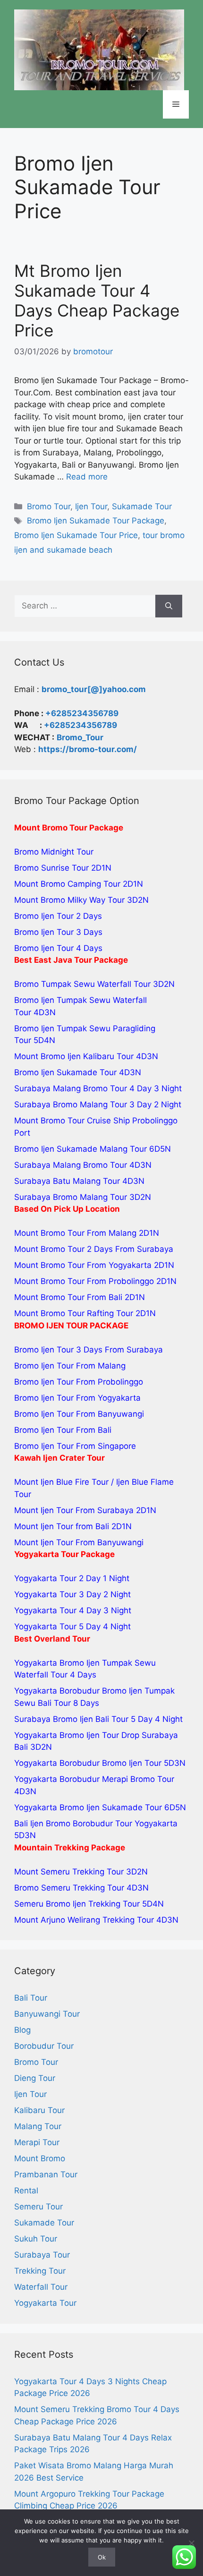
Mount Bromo (40, 2158)
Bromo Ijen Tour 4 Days (58, 948)
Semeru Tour (38, 2207)
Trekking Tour (40, 2271)
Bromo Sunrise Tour (51, 868)
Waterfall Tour (41, 2287)
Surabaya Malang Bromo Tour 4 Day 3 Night (98, 1088)
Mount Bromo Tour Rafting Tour (74, 1313)
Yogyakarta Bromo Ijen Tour (67, 1735)
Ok (102, 2557)
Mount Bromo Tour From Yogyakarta (83, 1265)
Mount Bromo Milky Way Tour (69, 900)
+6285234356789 (82, 713)
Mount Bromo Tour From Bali (68, 1297)
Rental (26, 2191)
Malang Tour (38, 2126)
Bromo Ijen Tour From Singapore (75, 1446)
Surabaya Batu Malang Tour (67, 1181)
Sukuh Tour (36, 2239)
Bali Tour (31, 1998)
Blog (22, 2030)
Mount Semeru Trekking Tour (69, 1872)
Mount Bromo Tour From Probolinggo (84, 1281)
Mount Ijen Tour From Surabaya (74, 1510)
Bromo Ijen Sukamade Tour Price (76, 535)
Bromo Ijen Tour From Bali (63, 1430)
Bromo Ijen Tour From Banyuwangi (79, 1414)
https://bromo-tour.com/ (88, 749)
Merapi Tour (37, 2142)
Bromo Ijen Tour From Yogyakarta (77, 1398)
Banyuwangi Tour (47, 2014)
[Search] (169, 606)
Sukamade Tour (142, 506)
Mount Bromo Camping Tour (67, 884)
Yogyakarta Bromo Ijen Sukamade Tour (88, 1807)
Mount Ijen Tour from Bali (62, 1526)
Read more (87, 477)
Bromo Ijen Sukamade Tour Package (96, 521)
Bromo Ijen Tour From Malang (70, 1366)
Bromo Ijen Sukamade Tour (65, 1072)
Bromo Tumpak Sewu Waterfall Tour (82, 984)
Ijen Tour (91, 506)
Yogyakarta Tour (45, 2303)
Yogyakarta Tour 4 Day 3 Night (73, 1610)
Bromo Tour (49, 506)
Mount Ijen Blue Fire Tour (61, 1482)
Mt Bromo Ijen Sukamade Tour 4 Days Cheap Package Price (97, 300)
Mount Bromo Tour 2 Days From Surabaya (94, 1249)
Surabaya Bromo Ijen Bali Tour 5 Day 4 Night (98, 1719)
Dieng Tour (35, 2078)
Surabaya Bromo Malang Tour (71, 1197)
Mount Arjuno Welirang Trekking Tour (84, 1920)
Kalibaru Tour (39, 2110)
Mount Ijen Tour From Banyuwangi (79, 1542)
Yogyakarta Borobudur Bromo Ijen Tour (88, 1763)
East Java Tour (63, 960)
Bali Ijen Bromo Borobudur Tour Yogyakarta (96, 1823)
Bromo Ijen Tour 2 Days (58, 916)
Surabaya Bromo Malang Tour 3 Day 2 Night (98, 1104)
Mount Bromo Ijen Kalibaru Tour (74, 1056)
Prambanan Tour (46, 2174)
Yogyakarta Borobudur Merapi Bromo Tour (94, 1779)
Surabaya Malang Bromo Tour (71, 1165)
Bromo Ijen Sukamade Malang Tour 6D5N (93, 1149)
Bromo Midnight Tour (54, 852)
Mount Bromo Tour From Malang (75, 1233)
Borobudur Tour (44, 2046)
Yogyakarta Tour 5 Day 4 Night (72, 1626)
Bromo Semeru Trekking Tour (69, 1888)
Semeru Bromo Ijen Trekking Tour (77, 1904)
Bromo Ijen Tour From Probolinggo (79, 1382)
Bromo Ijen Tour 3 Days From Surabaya (89, 1350)
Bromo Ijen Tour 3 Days (58, 932)
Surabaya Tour (42, 2255)
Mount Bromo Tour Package (69, 828)
